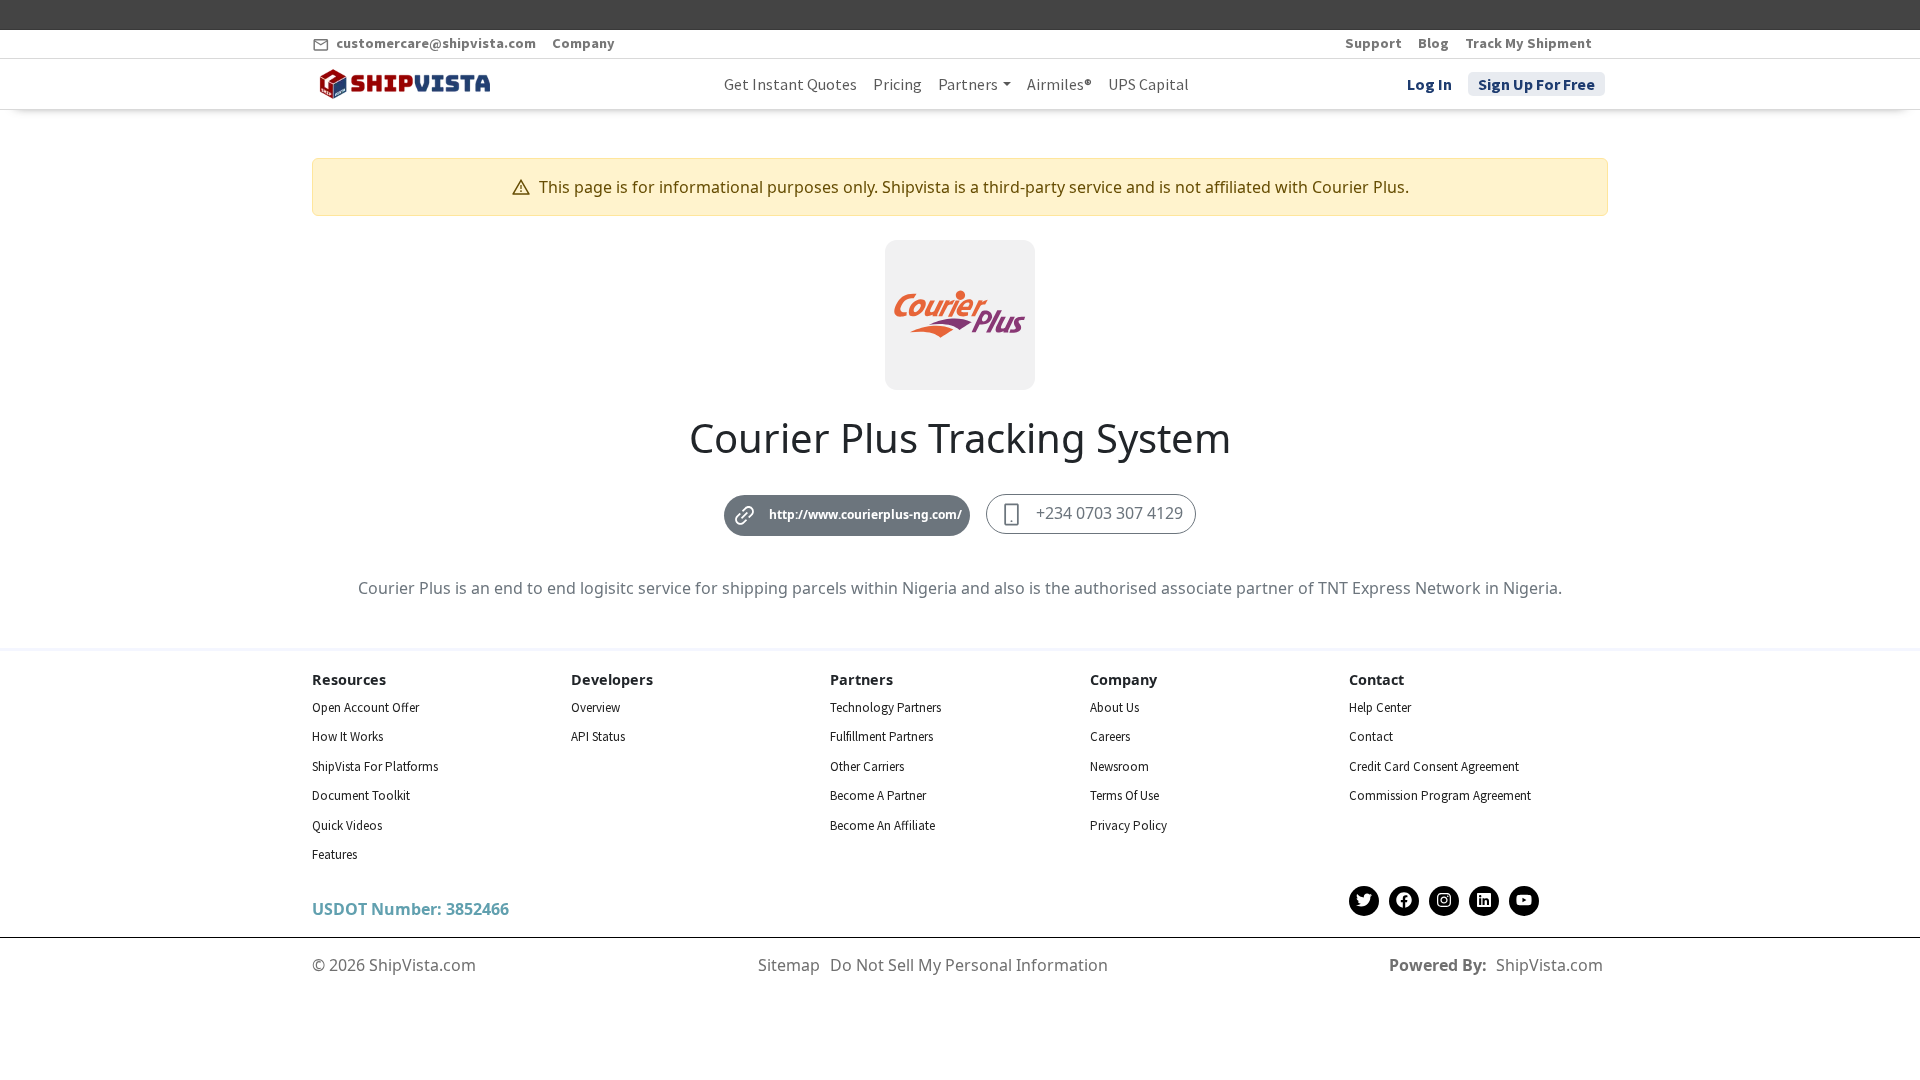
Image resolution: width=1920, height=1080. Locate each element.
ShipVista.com (1549, 965)
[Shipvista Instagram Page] (1444, 901)
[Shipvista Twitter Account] (1364, 901)
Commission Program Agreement (1440, 795)
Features (334, 854)
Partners (968, 84)
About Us (1114, 707)
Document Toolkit (361, 795)
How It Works (347, 736)
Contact (1371, 736)
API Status (598, 736)
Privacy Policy (1128, 825)
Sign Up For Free (1536, 84)
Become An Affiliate (882, 825)
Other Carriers (867, 766)
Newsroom (1119, 766)
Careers (1110, 736)
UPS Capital (1148, 84)
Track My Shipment (1528, 43)
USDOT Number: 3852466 (410, 909)
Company (583, 43)
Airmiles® (1059, 84)
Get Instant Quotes (790, 84)
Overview (595, 707)
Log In (1429, 84)
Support (1373, 43)
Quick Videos (347, 825)
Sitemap (789, 965)
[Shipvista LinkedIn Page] (1484, 901)
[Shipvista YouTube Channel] (1524, 901)
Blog (1433, 43)
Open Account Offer (365, 707)
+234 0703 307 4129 (1109, 513)
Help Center (1380, 707)
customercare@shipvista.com (434, 43)
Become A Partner (878, 795)
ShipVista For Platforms (375, 766)
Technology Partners (885, 707)
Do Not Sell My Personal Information (969, 965)
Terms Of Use (1124, 795)
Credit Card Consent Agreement (1434, 766)
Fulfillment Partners (881, 736)
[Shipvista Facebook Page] (1404, 901)
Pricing (897, 84)
